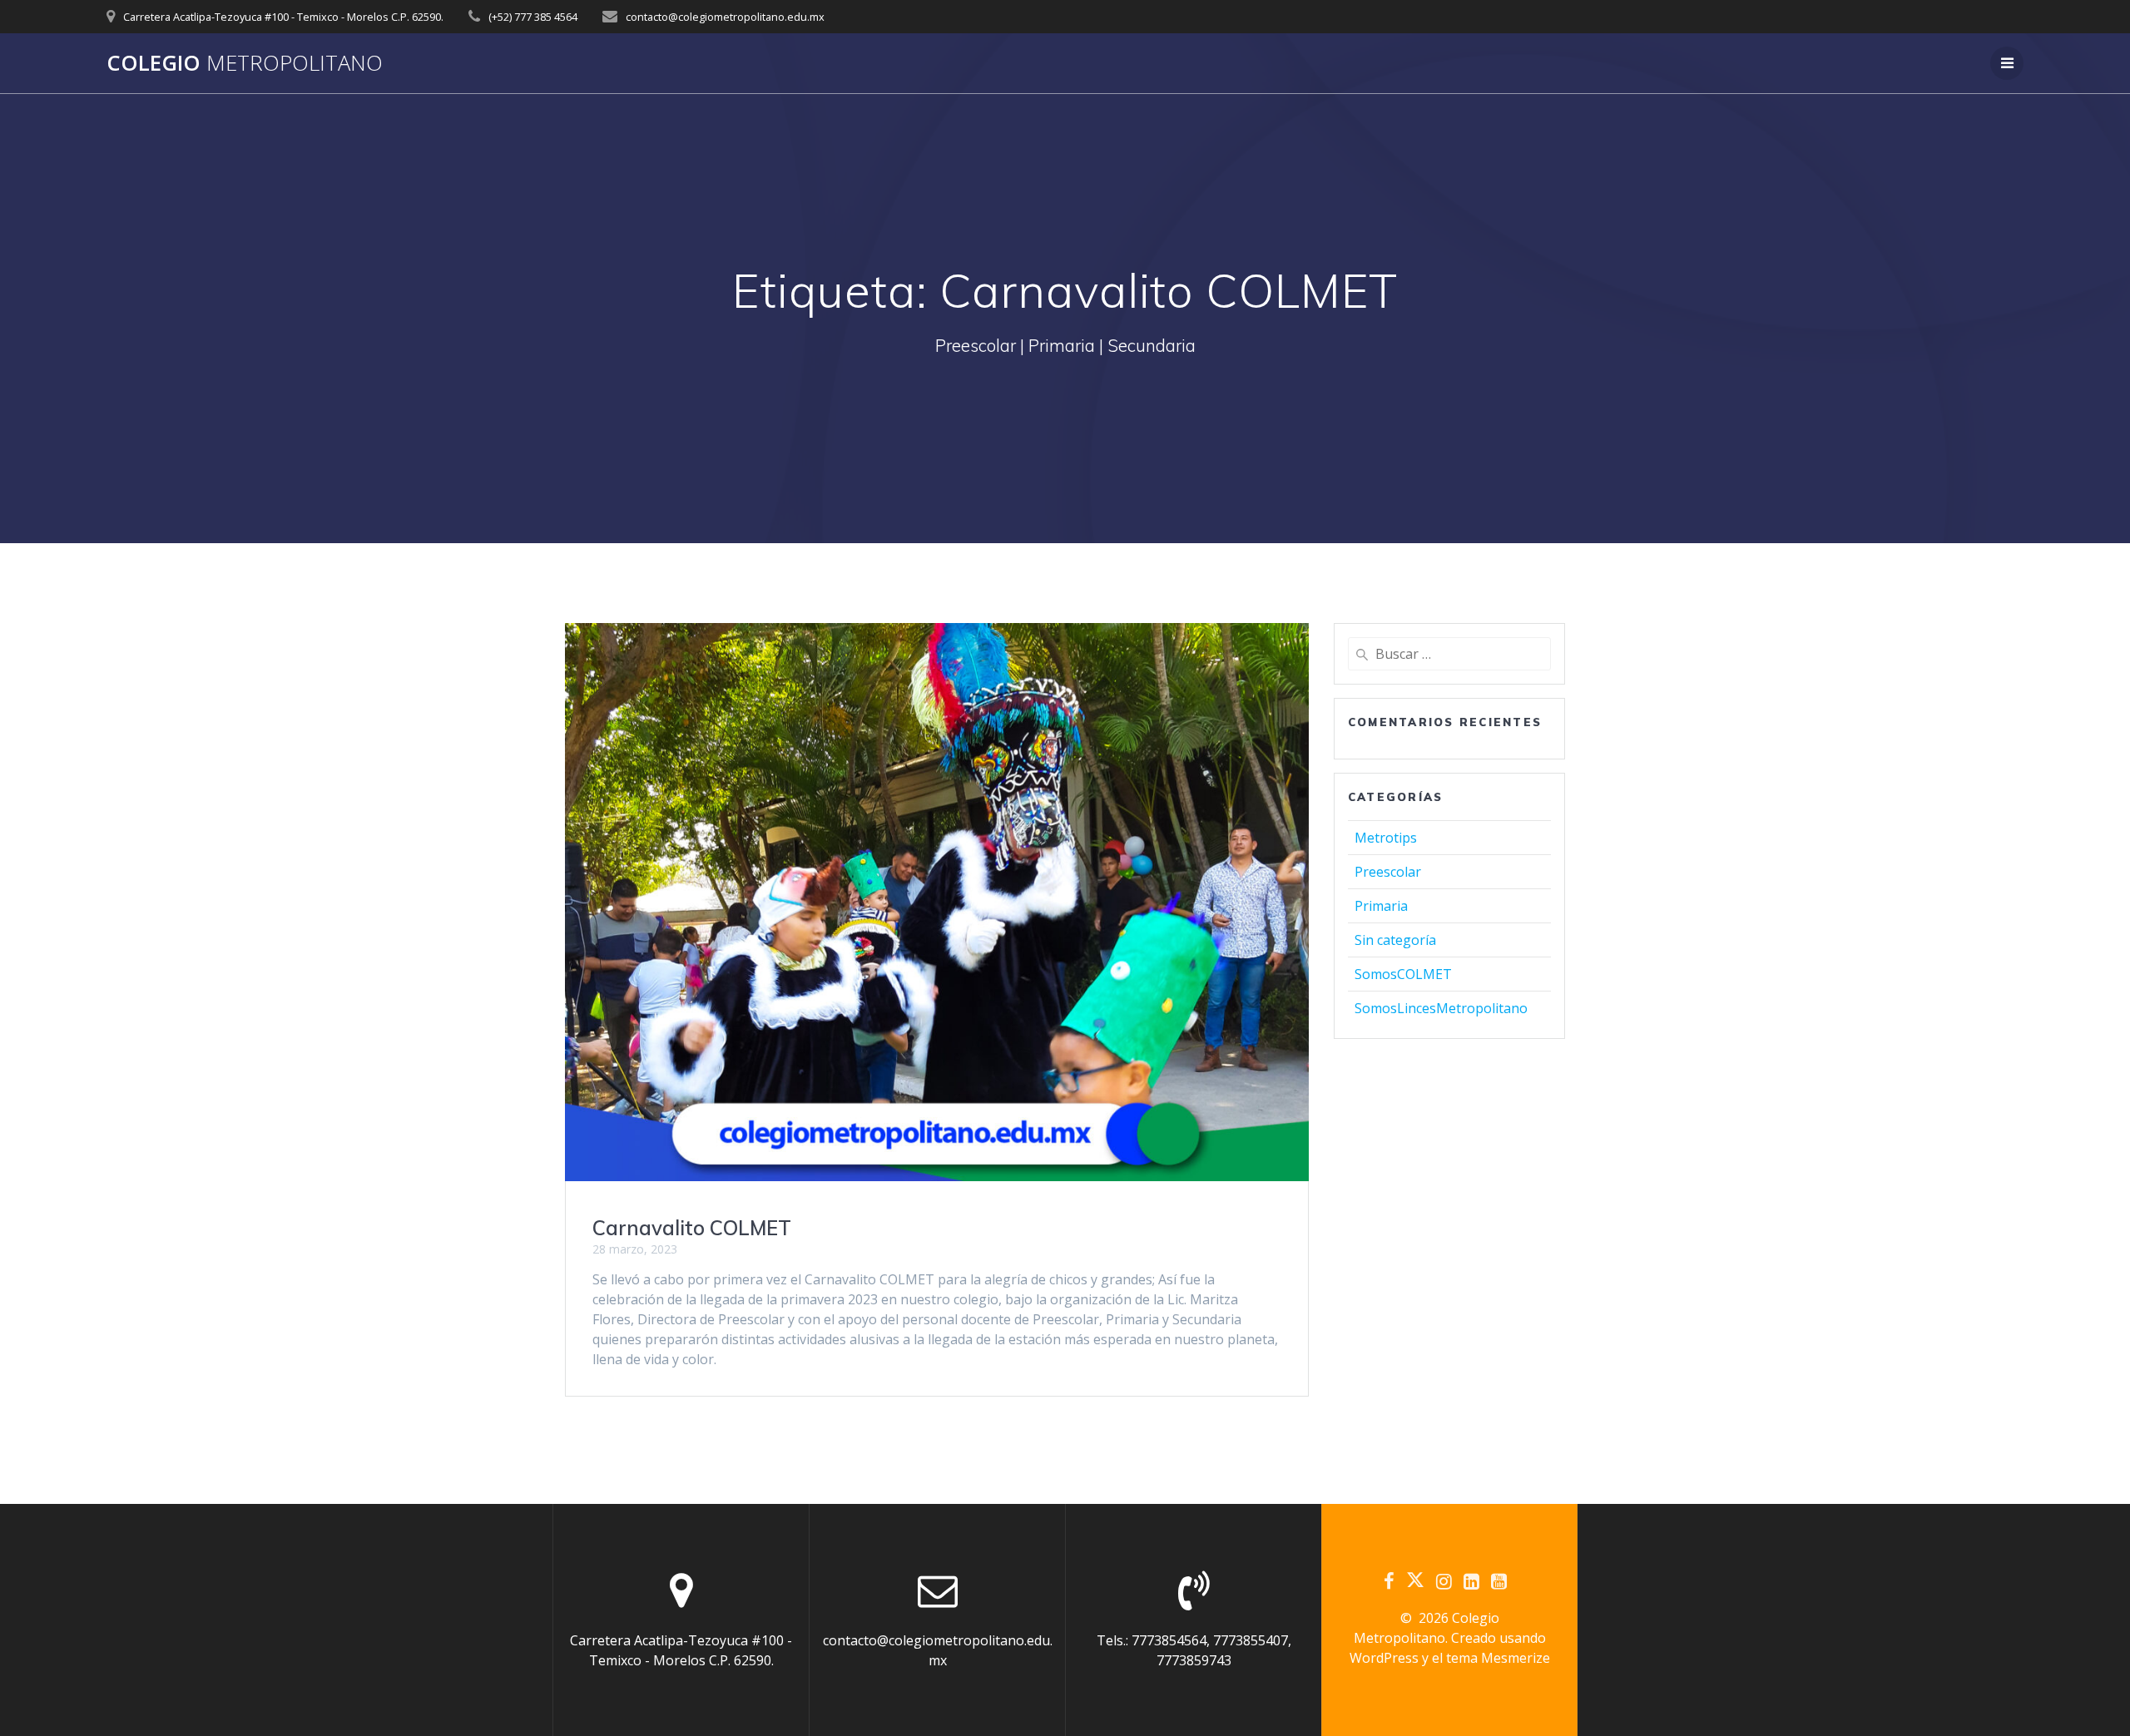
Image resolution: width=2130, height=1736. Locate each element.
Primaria (1381, 906)
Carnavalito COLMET (692, 1228)
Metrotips (1386, 838)
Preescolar (1388, 872)
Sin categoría (1395, 940)
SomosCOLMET (1403, 974)
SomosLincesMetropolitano (1441, 1008)
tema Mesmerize (1498, 1658)
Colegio (245, 63)
